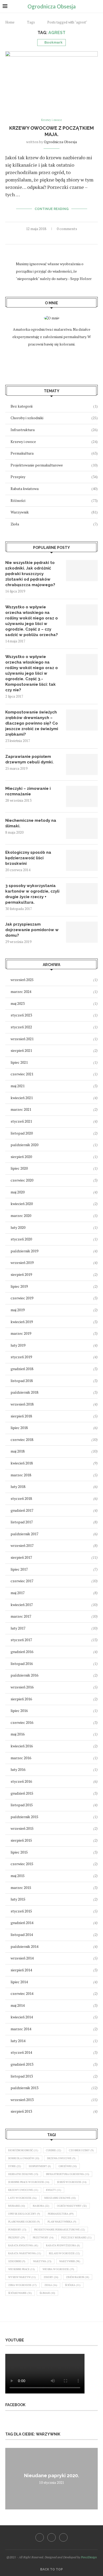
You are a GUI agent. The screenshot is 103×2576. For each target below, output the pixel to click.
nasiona (41, 2206)
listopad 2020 (22, 1133)
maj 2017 (18, 1593)
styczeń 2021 (21, 1121)
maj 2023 (18, 1003)
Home (10, 22)
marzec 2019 (21, 1333)
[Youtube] (63, 2537)
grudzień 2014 (22, 1923)
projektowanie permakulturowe (60, 2230)
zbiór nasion (78, 2277)
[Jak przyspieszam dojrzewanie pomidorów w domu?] (82, 932)
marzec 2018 (21, 1475)
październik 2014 (24, 1946)
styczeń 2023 (21, 1015)
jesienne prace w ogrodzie (29, 2182)
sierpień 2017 (21, 1557)
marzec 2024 (21, 991)
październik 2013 (24, 2088)
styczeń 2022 (21, 1027)
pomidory (17, 2230)
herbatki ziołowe (23, 2174)
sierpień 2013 (21, 2111)
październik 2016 (24, 1675)
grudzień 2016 (22, 1652)
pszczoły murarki (76, 2237)
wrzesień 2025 (22, 980)
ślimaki (47, 2293)
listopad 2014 (22, 1935)
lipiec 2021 (19, 1062)
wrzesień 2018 (22, 1404)
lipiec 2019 (19, 1286)
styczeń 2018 (21, 1498)
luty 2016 (18, 1769)
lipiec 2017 (19, 1569)
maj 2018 (18, 1451)
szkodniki (17, 2261)
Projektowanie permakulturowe (54, 465)
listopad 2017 (22, 1522)
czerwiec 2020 (22, 1180)
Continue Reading (52, 209)
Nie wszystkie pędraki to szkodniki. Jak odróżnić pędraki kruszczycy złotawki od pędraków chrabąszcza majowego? (30, 574)
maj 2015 (18, 1876)
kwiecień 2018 (22, 1463)
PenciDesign (89, 2557)
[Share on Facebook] (46, 238)
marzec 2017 (21, 1616)
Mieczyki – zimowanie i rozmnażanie (28, 791)
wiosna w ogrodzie (58, 2269)
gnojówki (68, 2166)
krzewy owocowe (23, 2190)
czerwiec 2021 (22, 1074)
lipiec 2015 (19, 1852)
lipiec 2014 (19, 1982)
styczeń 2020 (21, 1239)
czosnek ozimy (81, 2150)
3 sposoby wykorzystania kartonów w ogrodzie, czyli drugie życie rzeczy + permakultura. (32, 894)
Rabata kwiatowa (54, 489)
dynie (15, 2166)
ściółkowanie (20, 2293)
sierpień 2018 (21, 1416)
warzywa (42, 2261)
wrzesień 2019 (22, 1263)
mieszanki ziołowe (60, 2198)
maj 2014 (18, 2005)
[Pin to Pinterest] (57, 238)
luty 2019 (18, 1345)
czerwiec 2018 (22, 1439)
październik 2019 (24, 1251)
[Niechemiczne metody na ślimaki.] (82, 828)
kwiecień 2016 (22, 1746)
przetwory (43, 2237)
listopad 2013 (22, 2076)
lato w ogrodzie (22, 2198)
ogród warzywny (72, 2206)
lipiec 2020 (19, 1168)
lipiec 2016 (19, 1711)
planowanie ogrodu (24, 2222)
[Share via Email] (63, 238)
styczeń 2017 (21, 1640)
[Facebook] (40, 2537)
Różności (54, 500)
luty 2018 (18, 1487)
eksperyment (40, 2166)
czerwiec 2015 (22, 1864)
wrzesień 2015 (22, 1828)
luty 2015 (18, 1899)
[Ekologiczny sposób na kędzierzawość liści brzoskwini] (82, 860)
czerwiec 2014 (22, 1993)
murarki (17, 2206)
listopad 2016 (22, 1663)
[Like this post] (40, 238)
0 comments (67, 229)
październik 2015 (24, 1817)
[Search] (98, 6)
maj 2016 (18, 1734)
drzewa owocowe (61, 2158)
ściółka (73, 2285)
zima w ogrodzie (22, 2285)
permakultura (61, 2214)
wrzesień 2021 (22, 1039)
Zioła (54, 524)
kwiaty (54, 2190)
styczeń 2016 (21, 1781)
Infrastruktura (54, 430)
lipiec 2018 (19, 1428)
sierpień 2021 (21, 1050)
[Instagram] (51, 2537)
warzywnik (70, 2261)
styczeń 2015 (21, 1911)
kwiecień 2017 (22, 1605)
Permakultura (54, 453)
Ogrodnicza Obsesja (60, 142)
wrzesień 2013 (22, 2100)
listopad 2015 (22, 1805)
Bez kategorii (54, 406)
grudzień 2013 (22, 2064)
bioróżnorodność (23, 2150)
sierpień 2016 (21, 1699)
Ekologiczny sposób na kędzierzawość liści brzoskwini (28, 858)
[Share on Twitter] (52, 238)
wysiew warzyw (22, 2277)
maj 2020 (18, 1192)
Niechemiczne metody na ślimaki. (31, 823)
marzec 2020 (21, 1215)
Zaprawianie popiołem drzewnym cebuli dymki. (29, 759)
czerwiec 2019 (22, 1298)
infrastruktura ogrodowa (68, 2174)
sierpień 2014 (21, 1970)
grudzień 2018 (22, 1369)
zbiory (51, 2277)
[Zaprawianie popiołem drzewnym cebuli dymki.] (82, 764)
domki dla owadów (24, 2158)
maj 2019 (18, 1310)
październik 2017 (24, 1534)
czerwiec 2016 (22, 1722)
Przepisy (54, 477)
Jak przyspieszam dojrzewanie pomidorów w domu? (32, 930)
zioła (51, 2285)
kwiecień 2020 (22, 1204)
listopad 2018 (22, 1381)
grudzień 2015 (22, 1793)
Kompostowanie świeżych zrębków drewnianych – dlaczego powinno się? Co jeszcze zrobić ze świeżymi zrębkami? (32, 723)
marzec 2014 (21, 2029)
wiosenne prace (22, 2269)
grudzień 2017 (22, 1510)
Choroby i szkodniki (54, 418)
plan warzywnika (62, 2222)
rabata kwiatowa (23, 2245)
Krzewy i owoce (54, 442)
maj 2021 (18, 1086)
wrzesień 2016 (22, 1687)
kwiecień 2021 (22, 1098)
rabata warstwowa (25, 2253)
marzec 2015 (21, 1887)
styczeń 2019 (21, 1357)
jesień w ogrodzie (72, 2182)
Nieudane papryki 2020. (51, 2475)
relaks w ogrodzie (64, 2253)
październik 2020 (24, 1145)
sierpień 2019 (21, 1274)
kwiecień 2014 (22, 2017)
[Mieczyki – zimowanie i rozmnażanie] (82, 796)
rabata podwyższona (63, 2245)
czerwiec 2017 (22, 1581)
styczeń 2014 (21, 2052)
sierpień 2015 (21, 1840)
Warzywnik (54, 512)
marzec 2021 (21, 1109)
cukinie (54, 2150)
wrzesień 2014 (22, 1958)
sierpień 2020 (21, 1157)
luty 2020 (18, 1227)
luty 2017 (18, 1628)
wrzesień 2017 (22, 1545)
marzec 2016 (21, 1758)
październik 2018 (24, 1392)
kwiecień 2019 (22, 1322)
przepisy (17, 2237)
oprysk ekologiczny (24, 2214)
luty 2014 (18, 2041)
